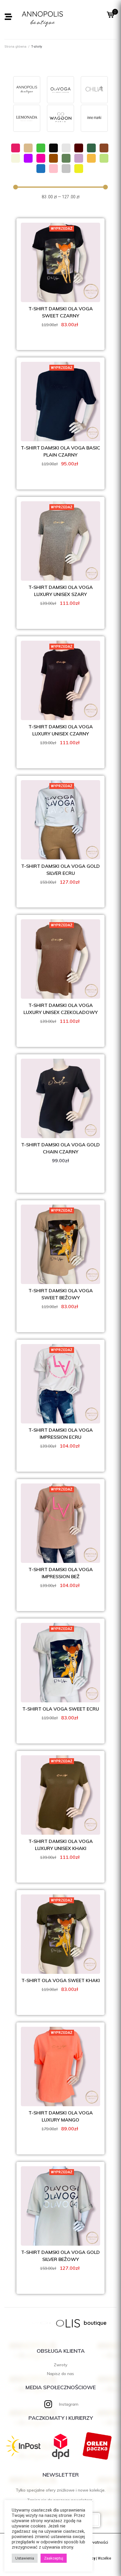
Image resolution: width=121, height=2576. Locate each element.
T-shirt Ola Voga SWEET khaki (61, 1980)
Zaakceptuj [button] (54, 2558)
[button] (8, 17)
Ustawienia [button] (25, 2558)
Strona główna (15, 47)
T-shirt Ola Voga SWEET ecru (61, 1709)
